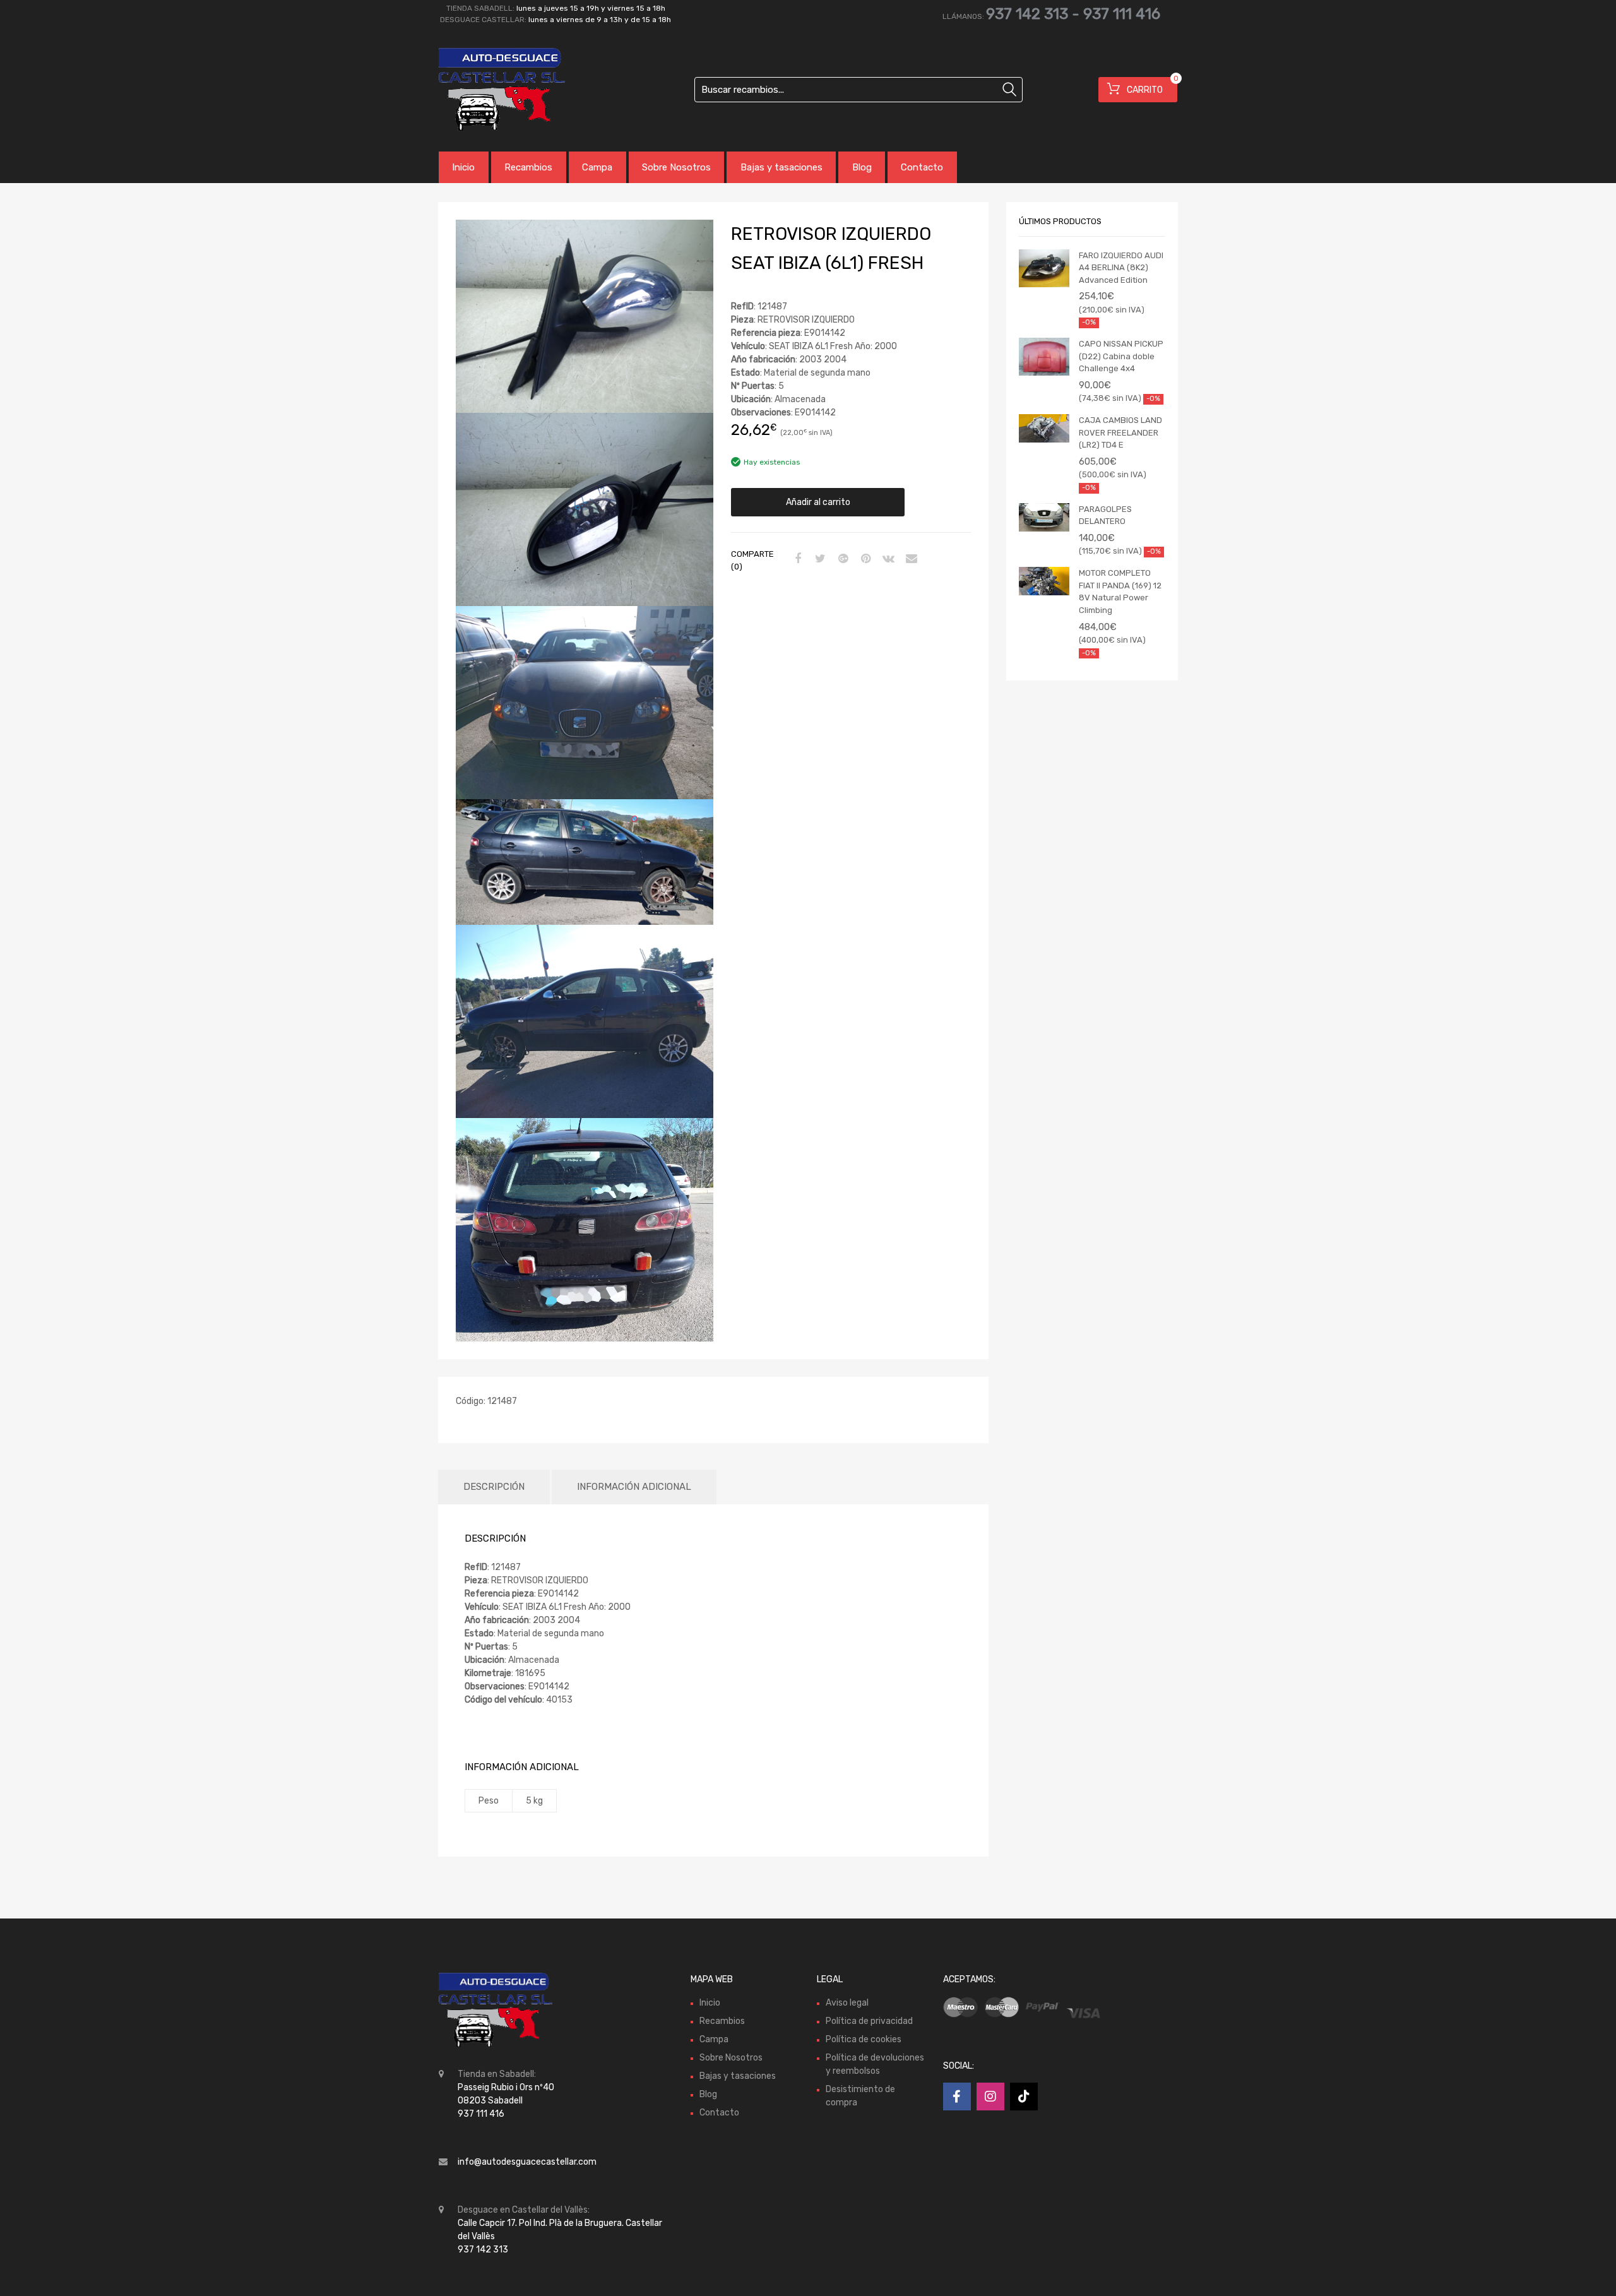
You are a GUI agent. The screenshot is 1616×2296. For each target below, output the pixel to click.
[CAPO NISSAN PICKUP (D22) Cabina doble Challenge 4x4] (1044, 357)
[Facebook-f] (957, 2097)
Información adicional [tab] (634, 1487)
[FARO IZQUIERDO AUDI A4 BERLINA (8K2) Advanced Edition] (1044, 268)
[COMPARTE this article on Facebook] (796, 559)
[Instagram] (990, 2097)
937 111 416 (1122, 14)
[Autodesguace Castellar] (492, 90)
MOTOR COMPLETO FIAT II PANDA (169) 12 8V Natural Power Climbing (1120, 592)
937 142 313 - (1035, 14)
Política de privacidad (869, 2021)
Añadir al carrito (818, 502)
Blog (862, 167)
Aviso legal (847, 2003)
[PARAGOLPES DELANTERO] (1044, 517)
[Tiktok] (1024, 2097)
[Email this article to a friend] (910, 559)
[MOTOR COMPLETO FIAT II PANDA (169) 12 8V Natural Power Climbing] (1044, 581)
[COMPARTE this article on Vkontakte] (887, 559)
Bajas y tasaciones (781, 167)
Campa (597, 167)
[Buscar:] (858, 90)
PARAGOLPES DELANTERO (1105, 515)
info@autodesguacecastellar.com (527, 2162)
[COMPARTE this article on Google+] (841, 559)
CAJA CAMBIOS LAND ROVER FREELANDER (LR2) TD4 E (1120, 432)
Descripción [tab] (494, 1487)
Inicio (463, 167)
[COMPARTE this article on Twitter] (819, 559)
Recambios (528, 167)
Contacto (922, 167)
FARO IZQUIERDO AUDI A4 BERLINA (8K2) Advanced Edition (1121, 268)
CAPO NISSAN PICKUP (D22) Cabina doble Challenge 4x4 (1121, 356)
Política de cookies (864, 2039)
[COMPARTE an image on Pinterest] (864, 559)
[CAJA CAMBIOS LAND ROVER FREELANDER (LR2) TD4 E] (1044, 428)
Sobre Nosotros (676, 167)
